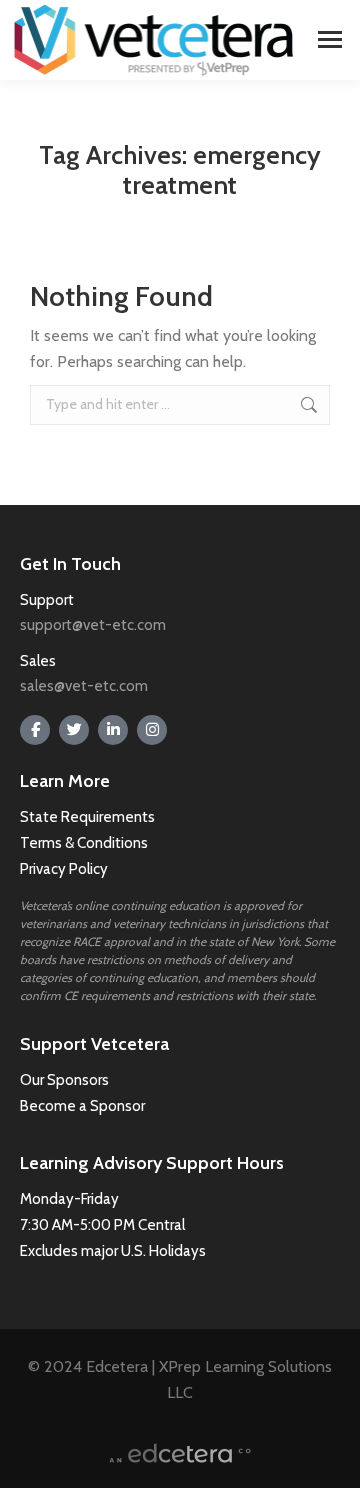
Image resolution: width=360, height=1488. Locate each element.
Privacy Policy (64, 869)
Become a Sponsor (82, 1106)
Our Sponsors (64, 1080)
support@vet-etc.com (93, 625)
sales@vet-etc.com (84, 686)
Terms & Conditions (85, 843)
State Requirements (87, 817)
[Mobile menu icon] (330, 39)
